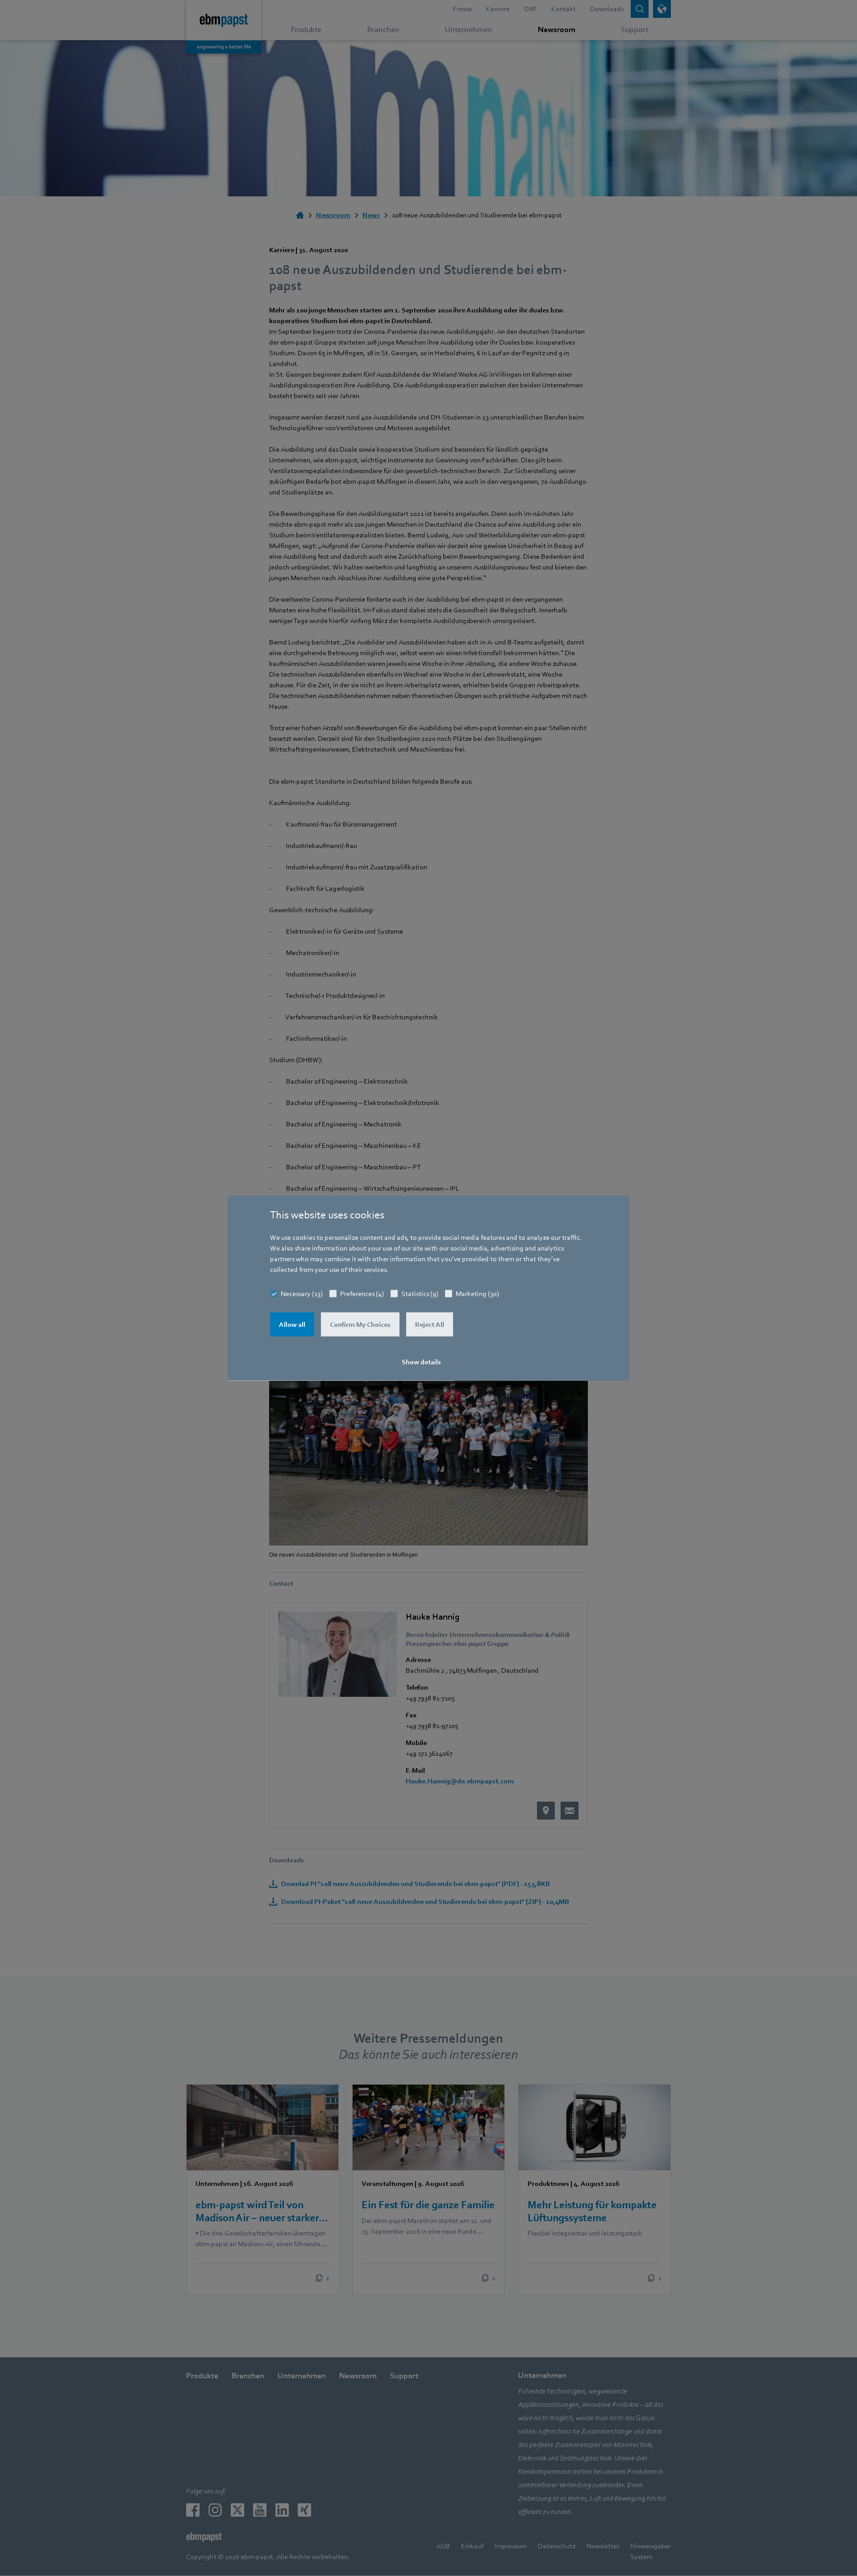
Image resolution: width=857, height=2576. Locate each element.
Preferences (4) (362, 1294)
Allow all (292, 1325)
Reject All (430, 1325)
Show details (421, 1362)
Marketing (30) (477, 1294)
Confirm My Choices (360, 1325)
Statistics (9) (420, 1294)
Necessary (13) (302, 1294)
